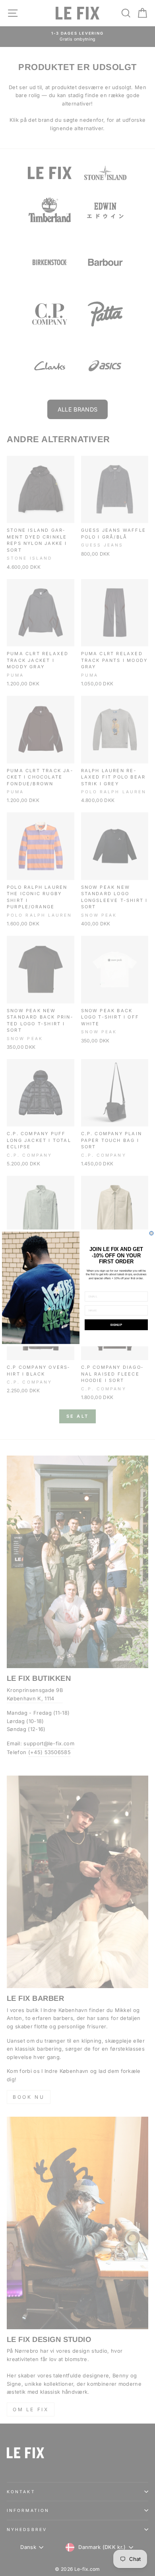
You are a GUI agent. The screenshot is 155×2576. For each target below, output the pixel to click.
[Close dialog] (151, 1233)
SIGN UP (116, 1325)
